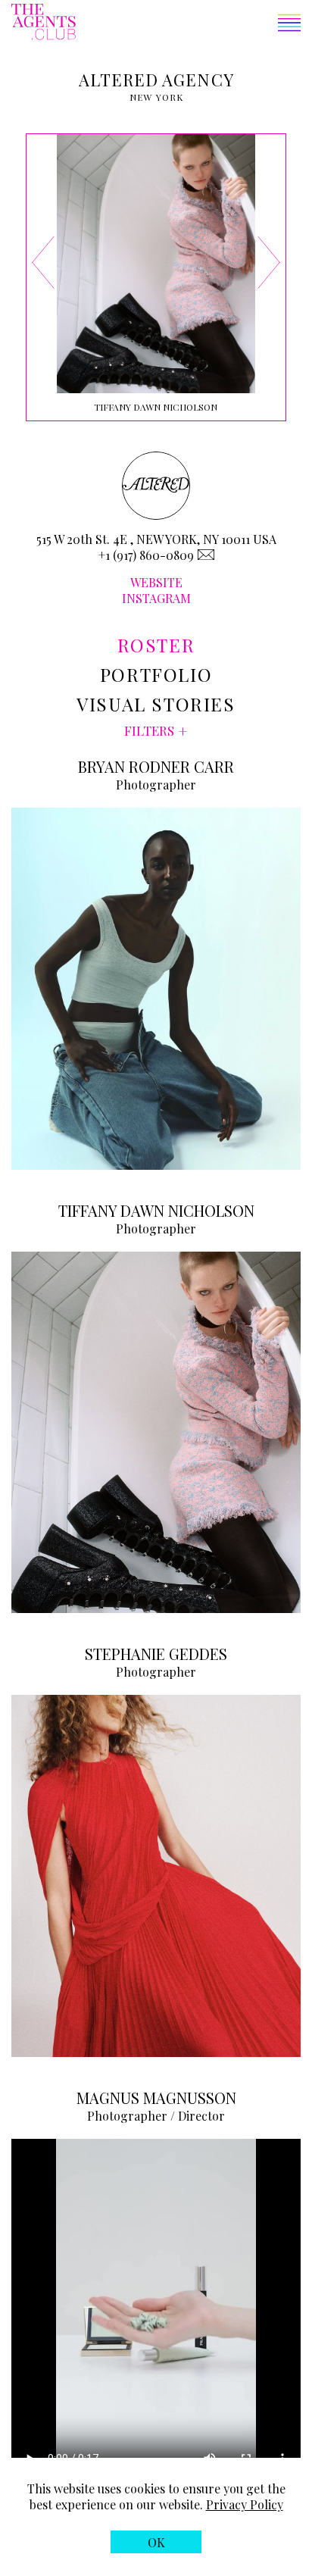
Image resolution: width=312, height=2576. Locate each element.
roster (156, 645)
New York (157, 97)
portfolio (156, 674)
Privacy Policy (245, 2504)
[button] (188, 25)
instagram (156, 598)
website (156, 582)
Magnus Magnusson (156, 2098)
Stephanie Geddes (156, 1654)
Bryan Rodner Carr (156, 766)
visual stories (156, 704)
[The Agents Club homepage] (44, 23)
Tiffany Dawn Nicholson (156, 1210)
